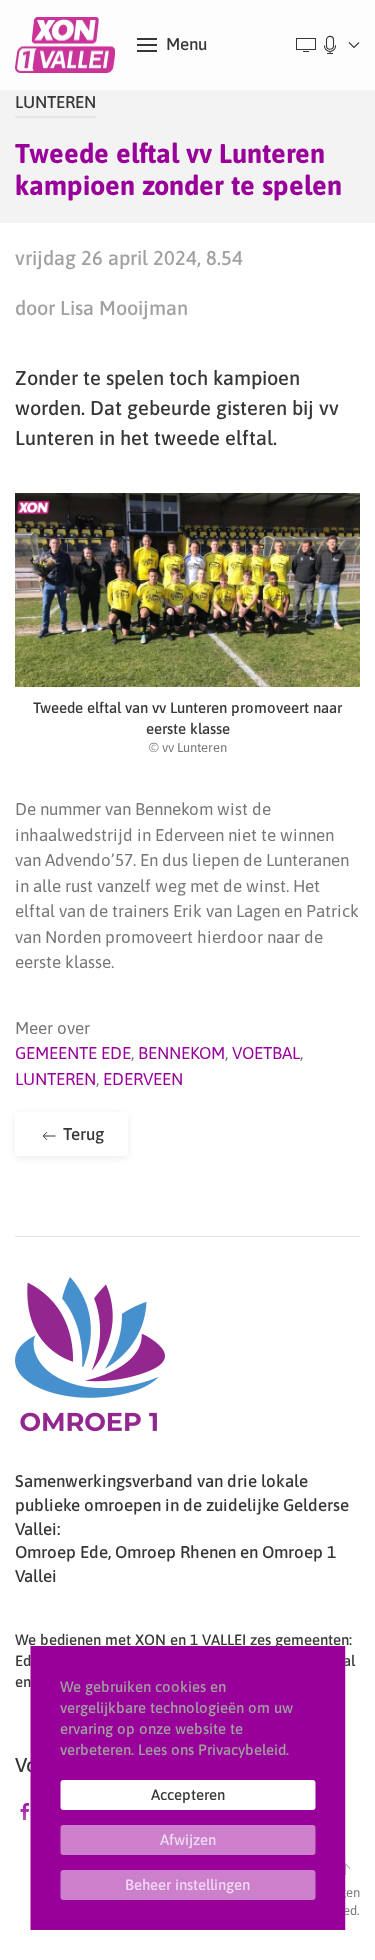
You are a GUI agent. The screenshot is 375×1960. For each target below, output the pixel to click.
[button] (172, 45)
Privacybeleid (242, 1749)
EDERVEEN (143, 1079)
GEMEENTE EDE (73, 1053)
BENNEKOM (181, 1053)
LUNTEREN (55, 102)
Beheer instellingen (187, 1884)
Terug (81, 1134)
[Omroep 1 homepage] (90, 1362)
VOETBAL (266, 1053)
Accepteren (188, 1794)
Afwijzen (188, 1839)
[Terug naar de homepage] (68, 45)
